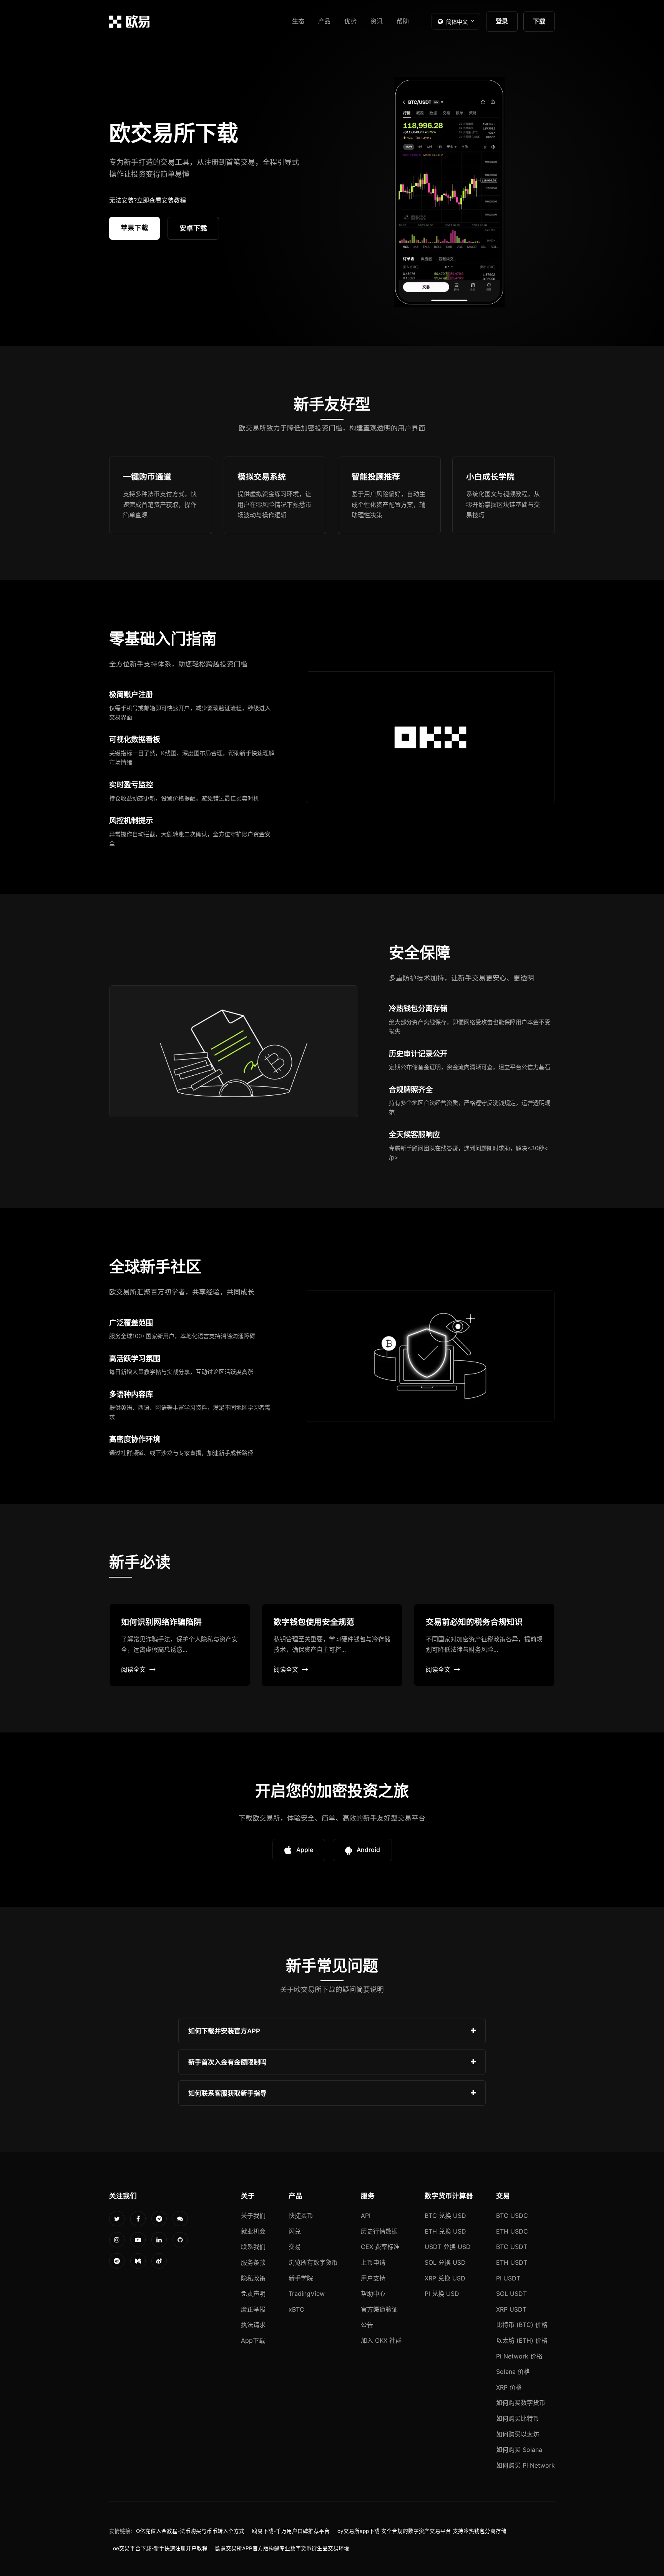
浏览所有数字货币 (313, 2262)
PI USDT (508, 2278)
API (366, 2216)
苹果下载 (134, 228)
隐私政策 (253, 2278)
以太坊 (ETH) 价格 (522, 2340)
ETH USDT (512, 2262)
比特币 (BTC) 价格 (522, 2325)
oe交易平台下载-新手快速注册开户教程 (160, 2548)
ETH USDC (512, 2231)
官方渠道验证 (379, 2309)
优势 (350, 21)
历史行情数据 (379, 2231)
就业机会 (253, 2231)
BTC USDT (512, 2247)
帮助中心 (373, 2294)
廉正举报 (253, 2309)
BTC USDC (512, 2216)
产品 (324, 21)
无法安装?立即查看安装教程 (148, 200)
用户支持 (373, 2278)
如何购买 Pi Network (525, 2465)
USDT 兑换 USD (448, 2247)
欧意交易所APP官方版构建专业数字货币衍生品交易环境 (282, 2548)
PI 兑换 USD (442, 2294)
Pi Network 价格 (519, 2356)
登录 (502, 21)
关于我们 (253, 2216)
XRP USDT (511, 2309)
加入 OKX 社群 (381, 2340)
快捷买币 (301, 2216)
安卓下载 (193, 228)
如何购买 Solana (519, 2450)
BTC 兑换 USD (445, 2216)
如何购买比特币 (518, 2418)
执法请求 (253, 2325)
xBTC (296, 2309)
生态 (298, 21)
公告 (367, 2325)
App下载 (253, 2340)
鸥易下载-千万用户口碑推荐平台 (291, 2531)
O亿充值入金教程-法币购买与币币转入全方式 (190, 2531)
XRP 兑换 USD (445, 2278)
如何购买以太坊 (518, 2434)
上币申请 (373, 2262)
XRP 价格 (509, 2387)
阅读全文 (133, 1669)
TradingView (307, 2294)
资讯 (377, 21)
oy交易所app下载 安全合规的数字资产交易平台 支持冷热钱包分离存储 (422, 2531)
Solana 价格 (513, 2372)
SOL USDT (511, 2294)
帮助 (403, 21)
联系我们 (253, 2247)
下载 (539, 21)
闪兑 (295, 2231)
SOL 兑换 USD (445, 2262)
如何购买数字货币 (521, 2403)
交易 (295, 2247)
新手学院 (301, 2278)
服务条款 (253, 2262)
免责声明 (253, 2294)
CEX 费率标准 (380, 2247)
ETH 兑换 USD (445, 2231)
